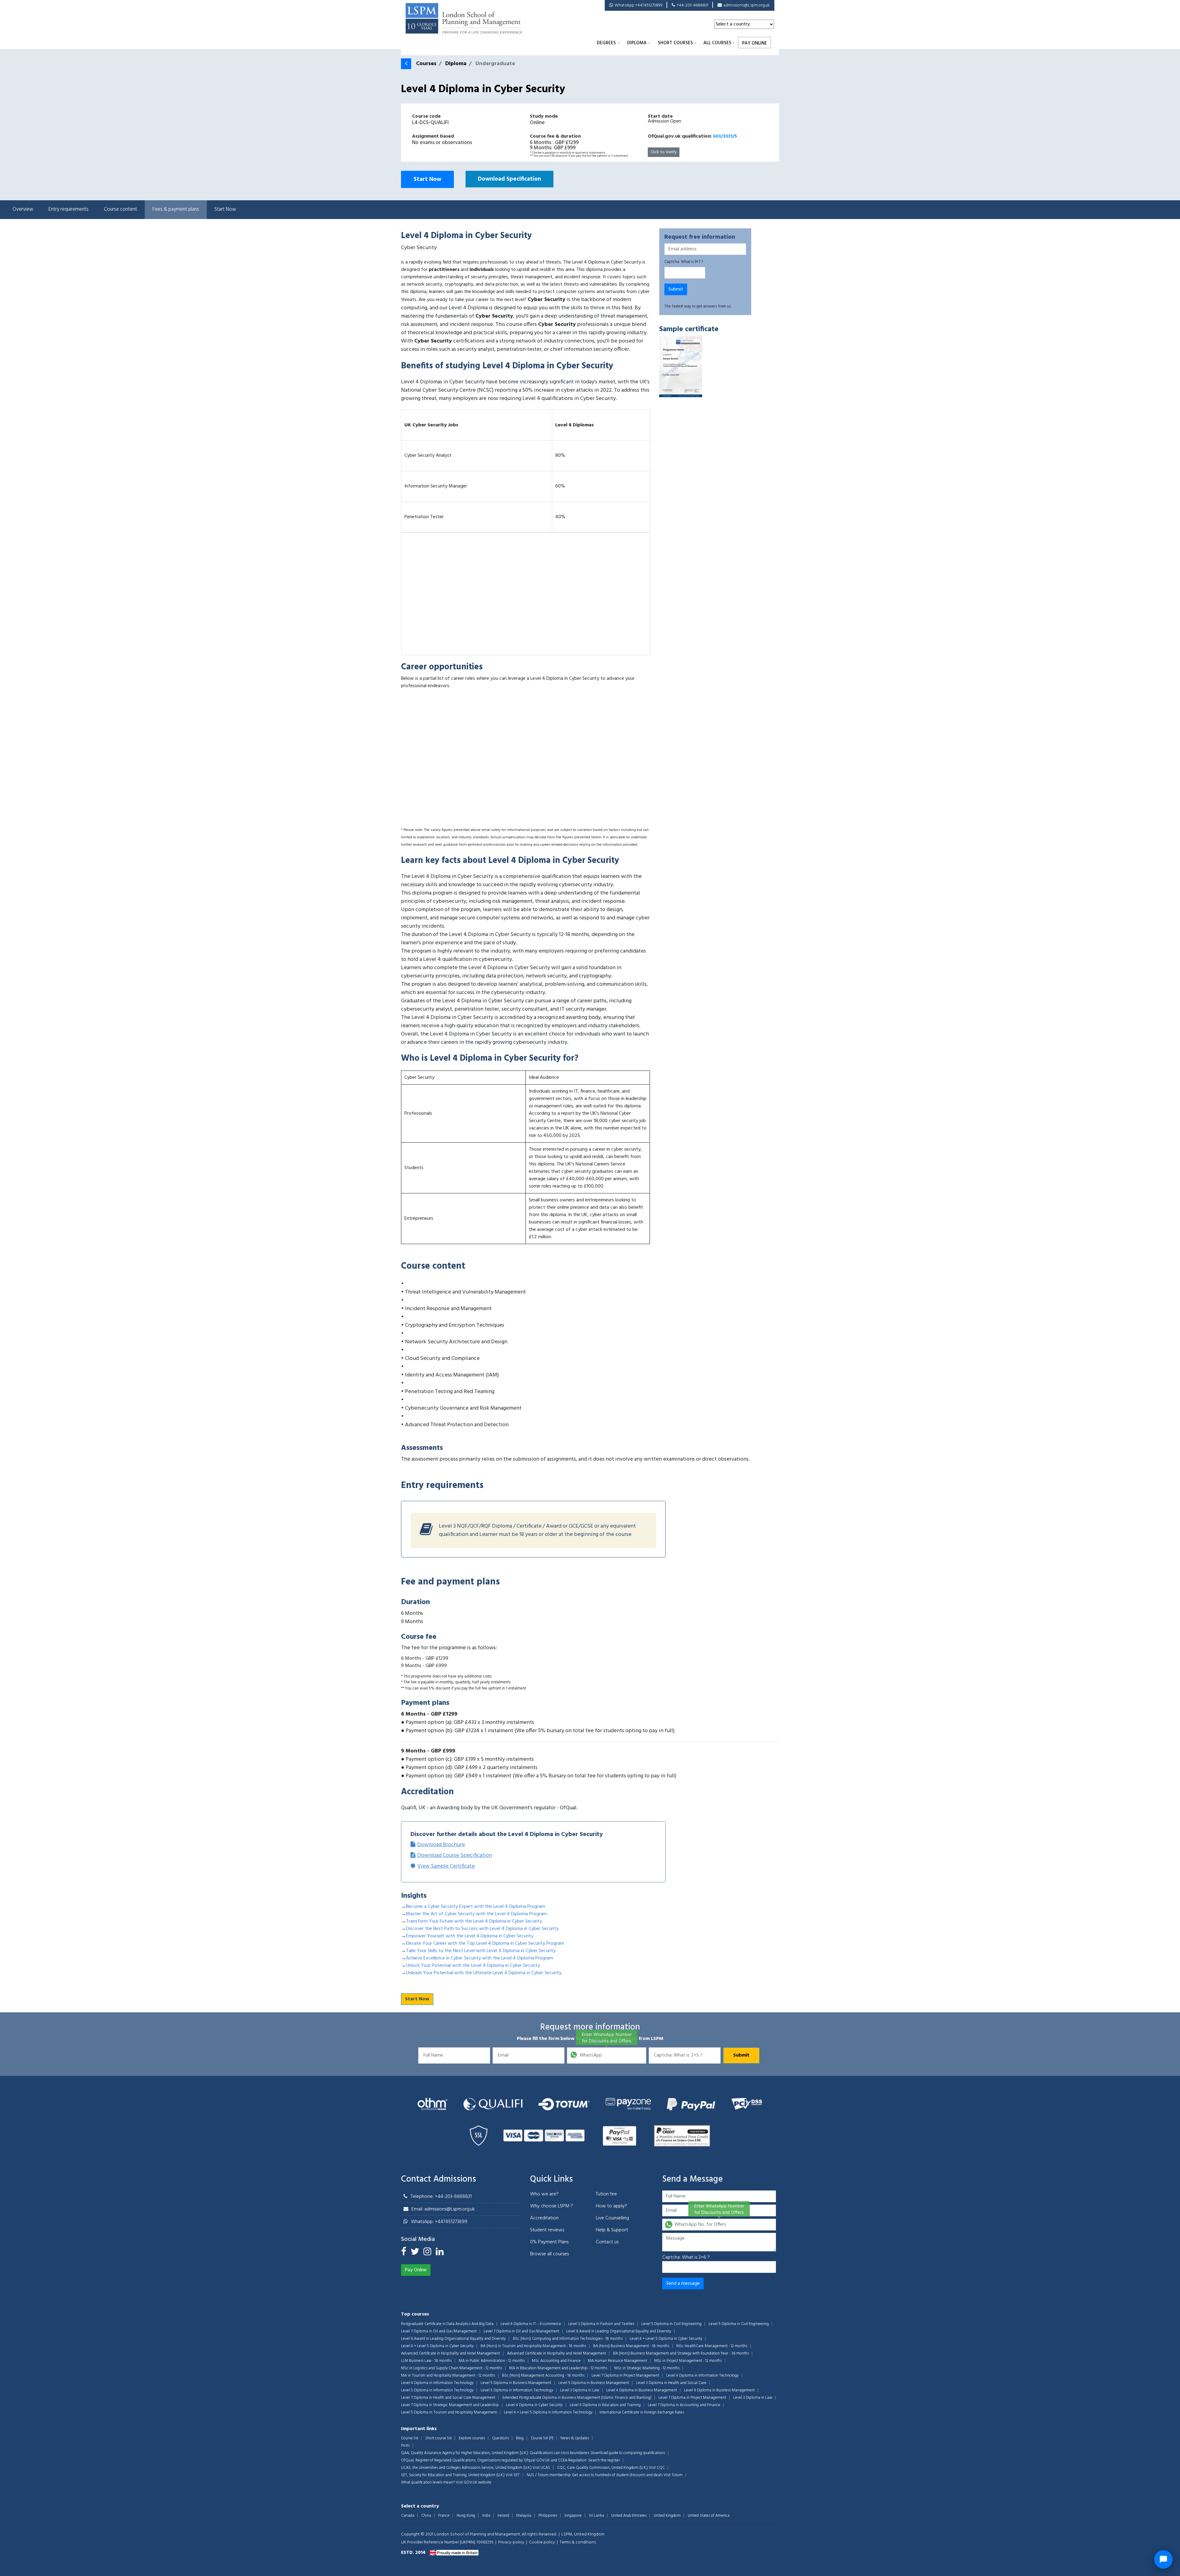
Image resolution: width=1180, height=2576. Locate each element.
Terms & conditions (578, 2542)
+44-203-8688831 (692, 5)
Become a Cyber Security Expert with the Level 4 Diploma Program (476, 1907)
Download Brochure (441, 1845)
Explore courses (472, 2438)
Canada (408, 2516)
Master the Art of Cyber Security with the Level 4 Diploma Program (476, 1914)
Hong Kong (466, 2516)
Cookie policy (542, 2542)
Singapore (573, 2516)
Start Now (427, 179)
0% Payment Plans (549, 2242)
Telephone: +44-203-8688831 (441, 2197)
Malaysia (524, 2516)
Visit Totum (673, 2475)
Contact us (607, 2242)
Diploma (637, 43)
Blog (520, 2438)
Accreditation (544, 2218)
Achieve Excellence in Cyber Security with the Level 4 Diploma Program (480, 1958)
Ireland (503, 2516)
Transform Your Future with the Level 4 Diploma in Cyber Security (474, 1921)
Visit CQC (657, 2468)
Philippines (548, 2516)
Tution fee (606, 2194)
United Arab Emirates (629, 2516)
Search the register (604, 2460)
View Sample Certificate (446, 1866)
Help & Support (612, 2230)
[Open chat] (1163, 2559)
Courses (426, 64)
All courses (717, 43)
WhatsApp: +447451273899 (439, 2222)
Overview (23, 209)
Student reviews (547, 2230)
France (444, 2516)
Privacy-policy (511, 2542)
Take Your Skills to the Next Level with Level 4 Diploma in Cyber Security (481, 1951)
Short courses (675, 43)
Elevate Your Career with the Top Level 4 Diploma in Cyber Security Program (485, 1944)
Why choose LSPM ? (552, 2206)
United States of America (709, 2516)
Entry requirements (69, 209)
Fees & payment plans (176, 209)
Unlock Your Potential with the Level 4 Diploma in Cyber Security (473, 1966)
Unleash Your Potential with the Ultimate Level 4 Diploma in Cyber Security (484, 1973)
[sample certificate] (681, 367)
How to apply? (612, 2206)
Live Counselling (612, 2218)
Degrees (606, 43)
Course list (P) (542, 2438)
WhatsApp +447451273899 (639, 5)
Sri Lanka (596, 2516)
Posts (405, 2446)
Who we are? (544, 2194)
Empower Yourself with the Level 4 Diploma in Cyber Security (470, 1936)
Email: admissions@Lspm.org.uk (443, 2209)
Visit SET (513, 2475)
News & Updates (575, 2438)
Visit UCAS (541, 2468)
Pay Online (755, 43)
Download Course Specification (455, 1856)
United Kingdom (667, 2516)
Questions (500, 2438)
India (486, 2516)
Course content (120, 209)
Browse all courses (549, 2254)
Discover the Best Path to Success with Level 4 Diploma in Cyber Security (482, 1929)
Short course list (439, 2438)
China (426, 2516)
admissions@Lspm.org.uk (747, 5)
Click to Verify (664, 152)
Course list (410, 2438)
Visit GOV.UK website (474, 2482)
